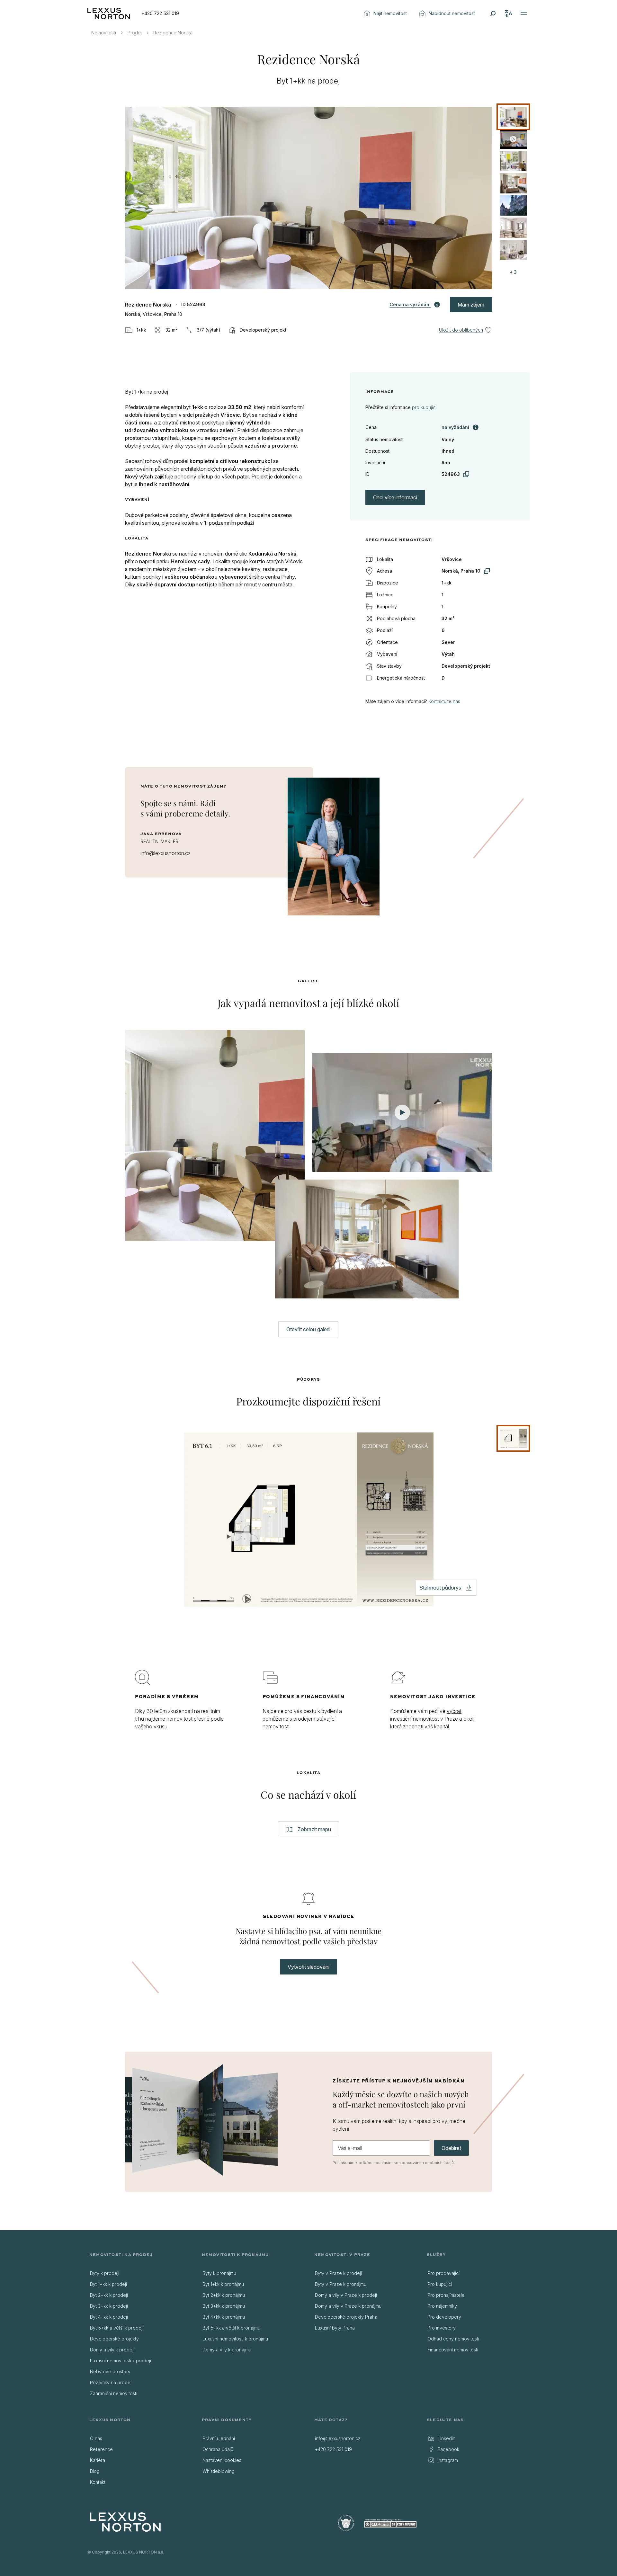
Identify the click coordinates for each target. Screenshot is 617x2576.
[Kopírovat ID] (466, 474)
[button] (309, 198)
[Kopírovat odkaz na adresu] (487, 571)
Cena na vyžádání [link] (410, 304)
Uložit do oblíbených (461, 330)
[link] (455, 427)
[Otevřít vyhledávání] (493, 13)
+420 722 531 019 (160, 13)
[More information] (437, 305)
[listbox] (515, 183)
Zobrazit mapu (314, 1829)
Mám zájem (471, 305)
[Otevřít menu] (524, 13)
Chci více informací (395, 497)
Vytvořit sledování (308, 1967)
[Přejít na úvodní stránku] (109, 13)
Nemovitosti (104, 33)
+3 (513, 272)
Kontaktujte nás (444, 701)
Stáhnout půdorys (440, 1588)
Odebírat (451, 2148)
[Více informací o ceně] (476, 427)
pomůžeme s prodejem (289, 1719)
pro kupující (424, 407)
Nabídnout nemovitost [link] (452, 13)
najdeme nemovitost (169, 1719)
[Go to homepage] (125, 2522)
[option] (513, 117)
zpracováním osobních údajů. (427, 2163)
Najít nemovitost (390, 13)
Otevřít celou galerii (308, 1329)
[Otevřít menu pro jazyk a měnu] (508, 13)
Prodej (135, 33)
